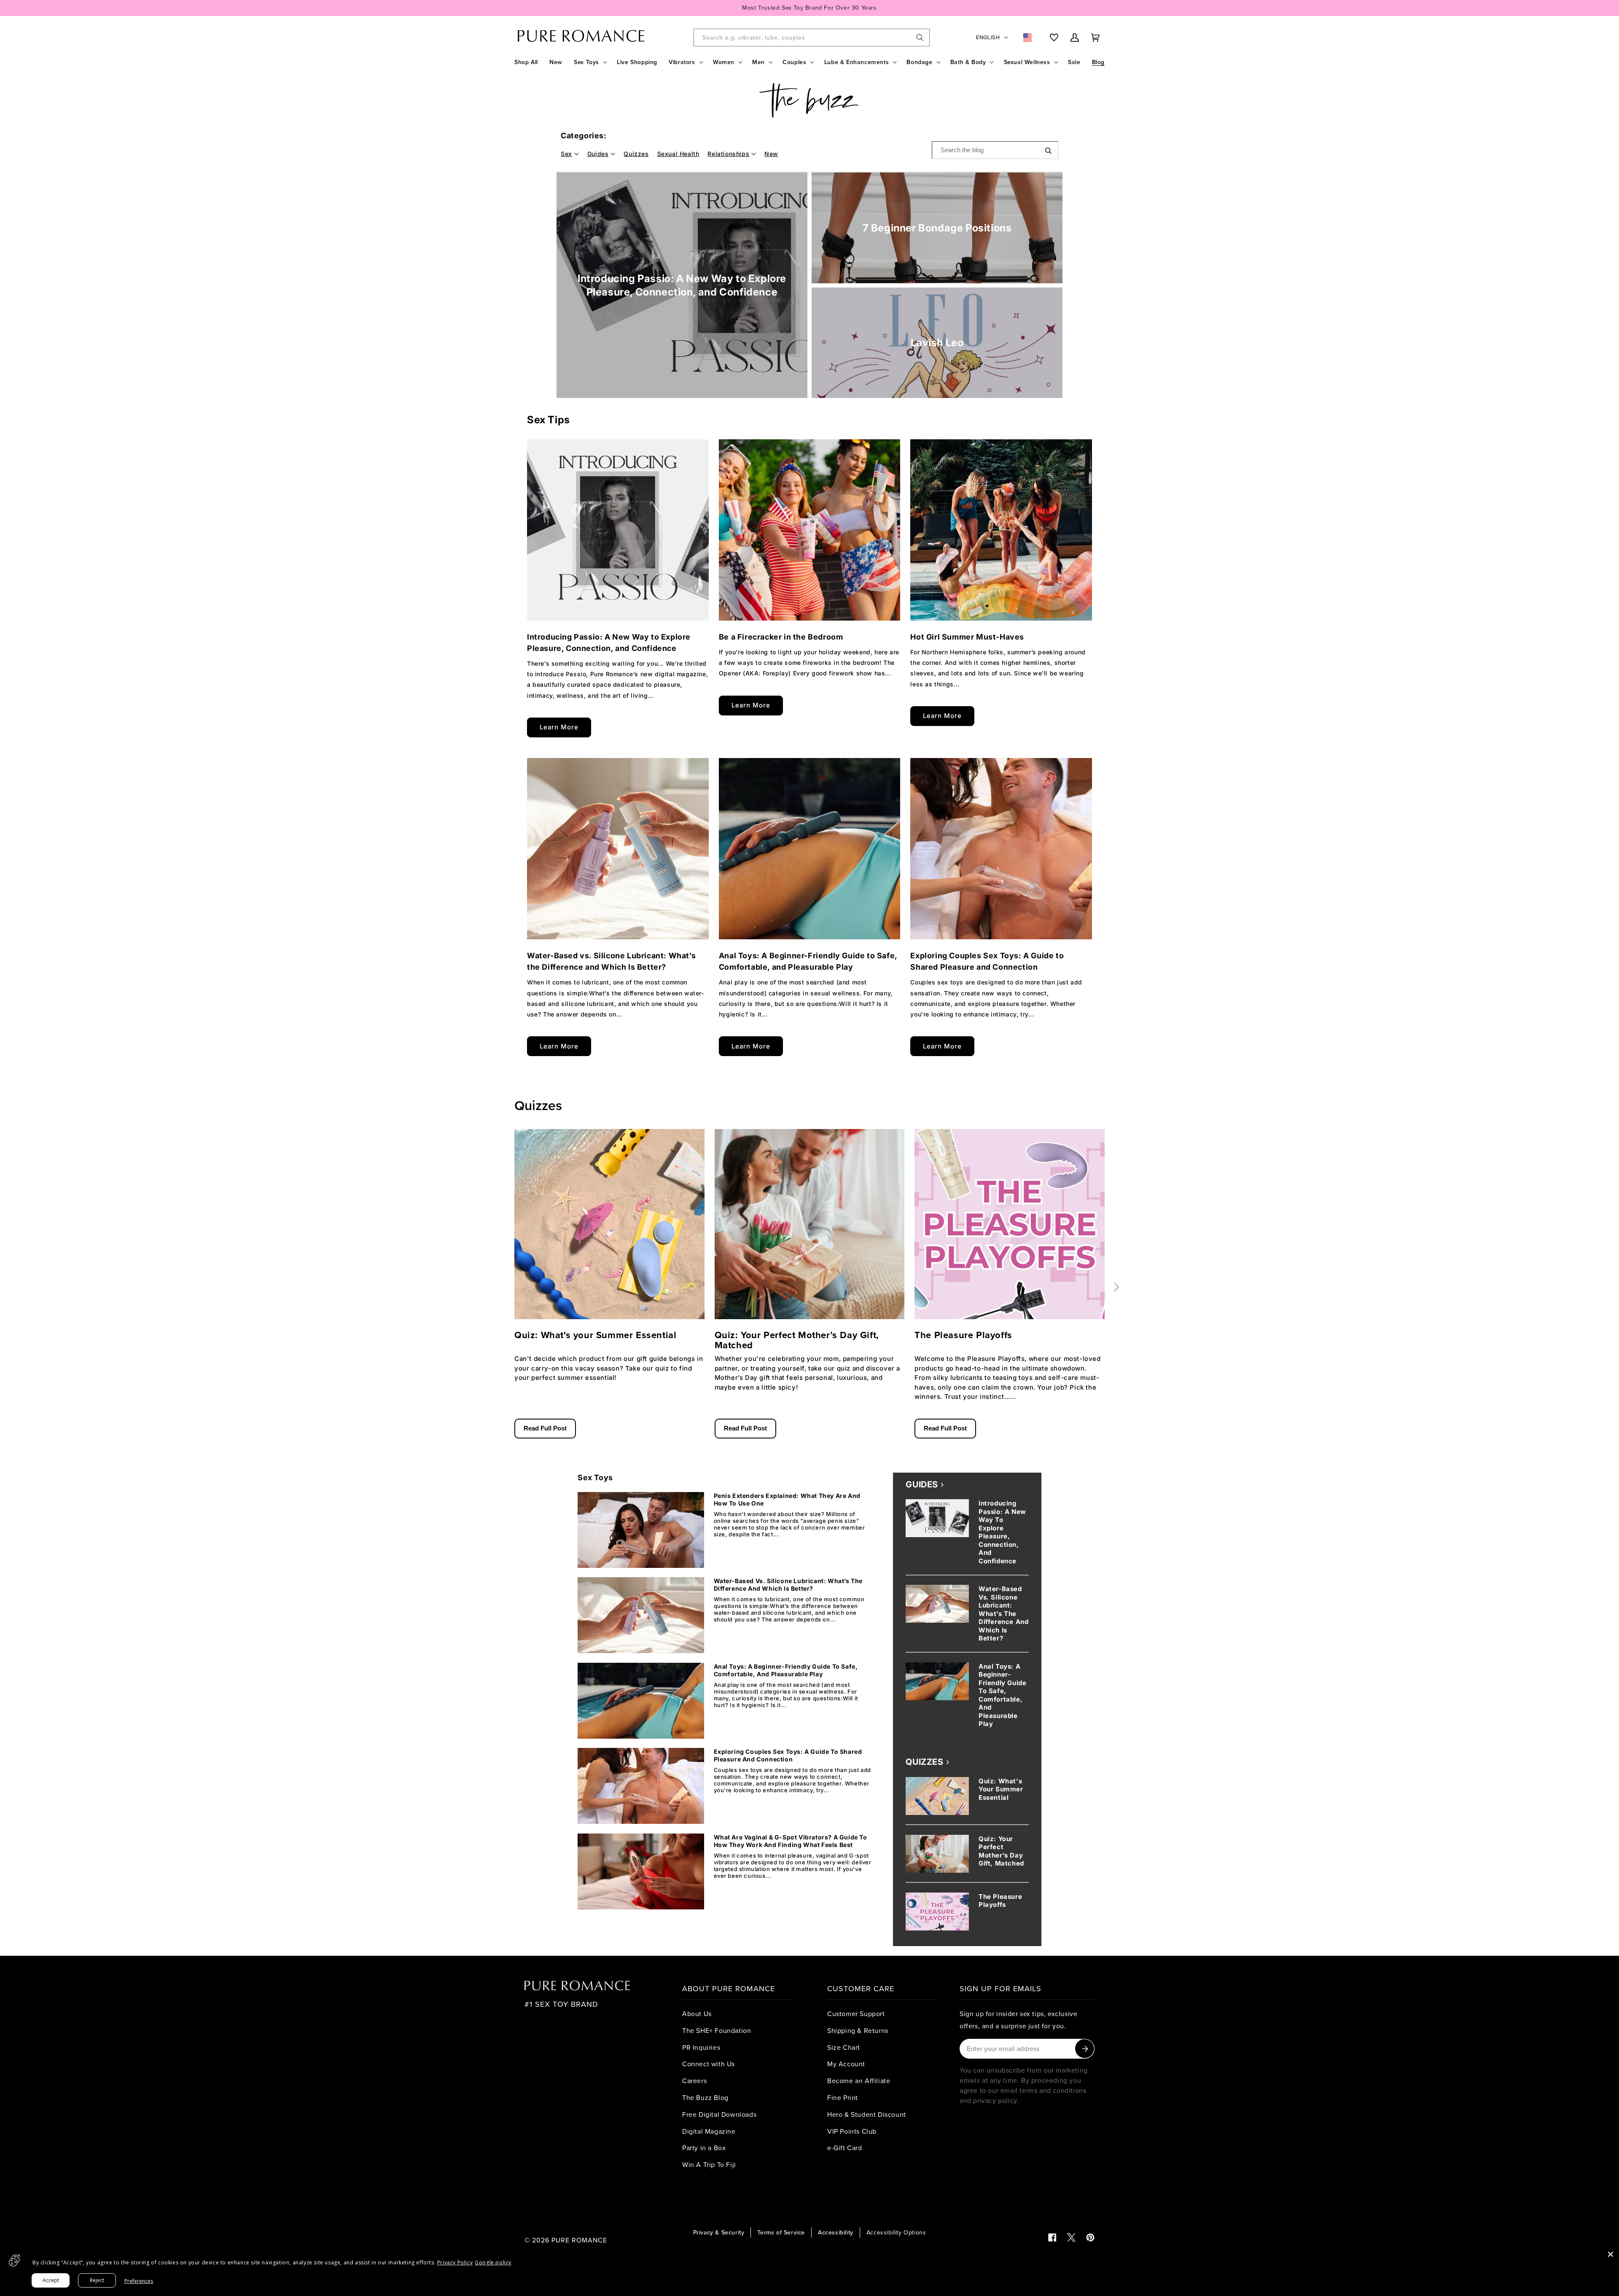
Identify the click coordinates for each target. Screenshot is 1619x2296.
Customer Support (856, 2014)
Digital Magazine (709, 2131)
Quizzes (636, 154)
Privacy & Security (719, 2232)
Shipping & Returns (858, 2030)
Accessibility (836, 2232)
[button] (590, 62)
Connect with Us (709, 2064)
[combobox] (812, 38)
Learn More (559, 727)
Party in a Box (704, 2148)
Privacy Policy (455, 2262)
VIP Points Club (852, 2131)
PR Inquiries (701, 2047)
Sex (566, 154)
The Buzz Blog (705, 2097)
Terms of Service (781, 2232)
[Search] (920, 38)
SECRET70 (835, 8)
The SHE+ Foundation (717, 2030)
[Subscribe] (1085, 2049)
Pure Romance (579, 2240)
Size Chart (844, 2047)
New (771, 154)
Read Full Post (545, 1428)
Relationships (728, 154)
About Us (697, 2014)
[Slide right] (1116, 1287)
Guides (598, 154)
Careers (694, 2081)
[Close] (1611, 2254)
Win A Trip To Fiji (709, 2164)
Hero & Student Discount (867, 2114)
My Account (846, 2064)
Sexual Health (678, 154)
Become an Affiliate (859, 2081)
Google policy (493, 2262)
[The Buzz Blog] (809, 101)
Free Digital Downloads (719, 2114)
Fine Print (843, 2097)
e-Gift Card (845, 2148)
